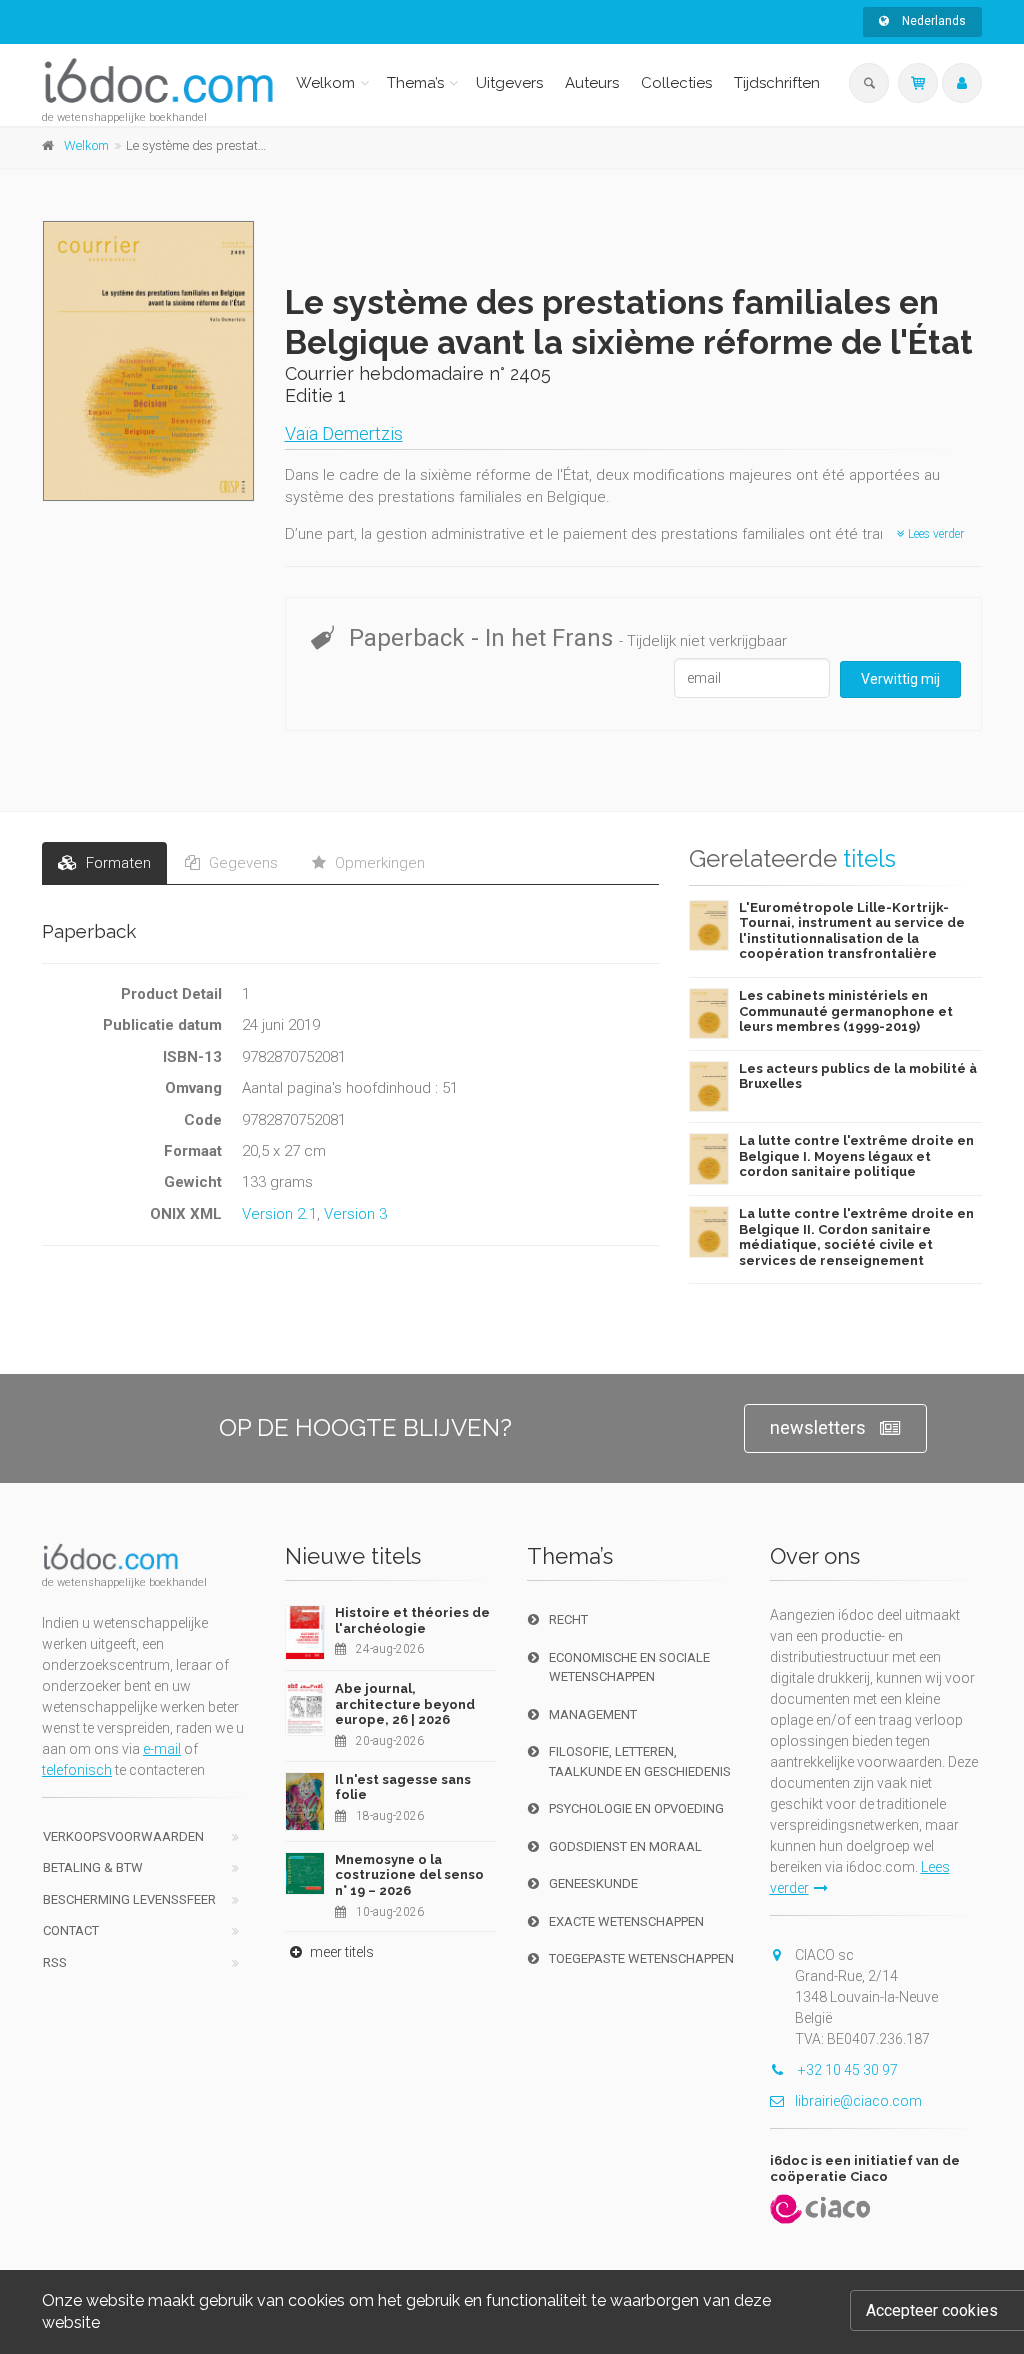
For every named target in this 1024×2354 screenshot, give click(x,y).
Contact (71, 1930)
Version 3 (355, 1214)
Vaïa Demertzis (344, 433)
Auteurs (592, 83)
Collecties (676, 83)
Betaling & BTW (93, 1867)
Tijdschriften (777, 83)
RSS (55, 1962)
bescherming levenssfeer (129, 1899)
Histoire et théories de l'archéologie (412, 1620)
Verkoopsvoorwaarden (123, 1836)
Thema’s (415, 83)
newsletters (818, 1427)
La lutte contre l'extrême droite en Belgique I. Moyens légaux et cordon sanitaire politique (856, 1156)
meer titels (340, 1952)
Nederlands (932, 21)
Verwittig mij (900, 679)
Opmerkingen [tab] (378, 863)
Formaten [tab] (116, 863)
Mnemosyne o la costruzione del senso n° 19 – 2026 (409, 1875)
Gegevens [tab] (241, 863)
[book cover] (149, 361)
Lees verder (934, 534)
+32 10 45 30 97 (846, 2070)
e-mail (162, 1749)
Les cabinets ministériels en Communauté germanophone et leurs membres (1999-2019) (846, 1011)
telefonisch (77, 1770)
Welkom (325, 83)
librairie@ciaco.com (858, 2101)
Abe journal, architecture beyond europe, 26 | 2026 (405, 1704)
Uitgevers (509, 83)
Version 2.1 (279, 1214)
